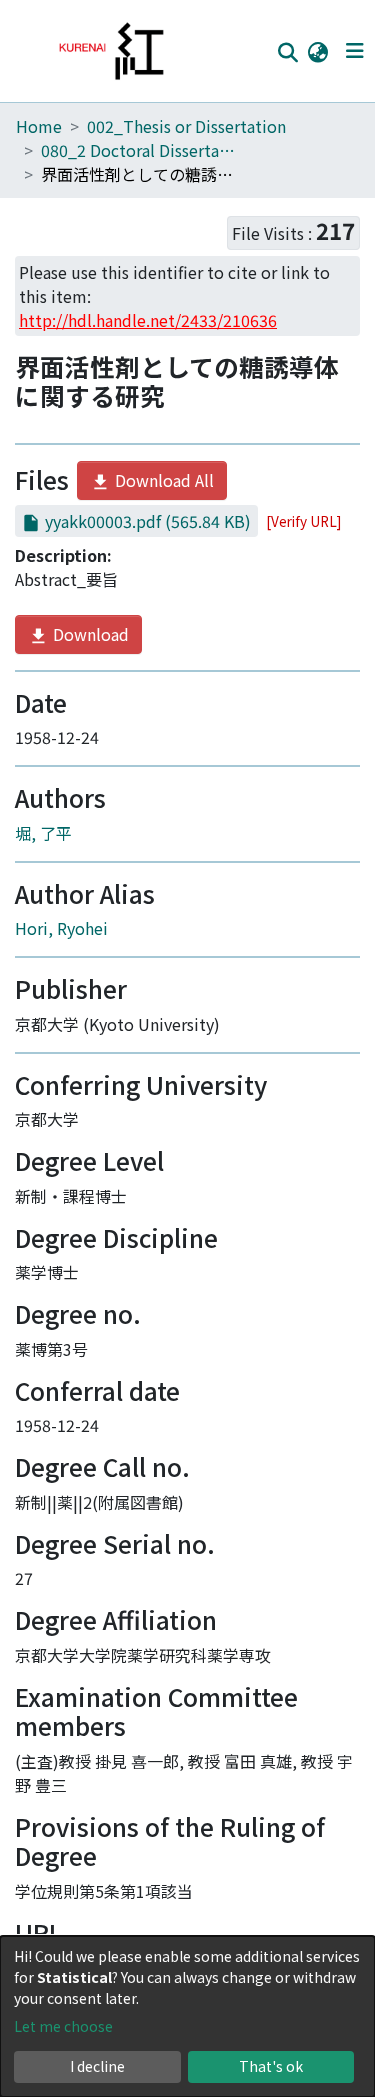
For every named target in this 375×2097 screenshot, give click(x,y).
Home (39, 126)
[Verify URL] (303, 521)
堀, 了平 (43, 833)
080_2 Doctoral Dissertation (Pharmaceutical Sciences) (141, 150)
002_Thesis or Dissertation (186, 126)
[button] (317, 51)
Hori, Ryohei (61, 928)
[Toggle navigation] (354, 51)
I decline (97, 2066)
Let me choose (63, 2026)
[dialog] (187, 2016)
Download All (162, 480)
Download (89, 634)
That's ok (271, 2066)
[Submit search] (287, 52)
